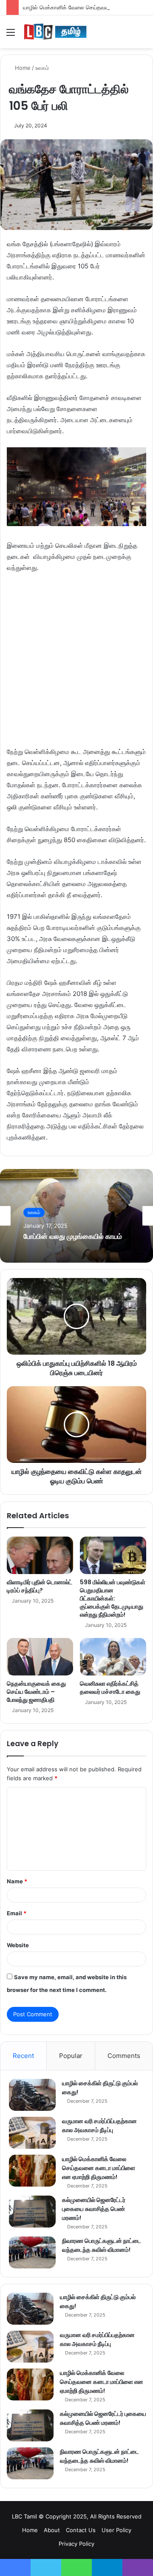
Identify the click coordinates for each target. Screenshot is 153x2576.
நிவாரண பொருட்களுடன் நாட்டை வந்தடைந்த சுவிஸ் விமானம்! (102, 2245)
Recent (23, 2056)
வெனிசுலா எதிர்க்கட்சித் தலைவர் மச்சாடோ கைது (110, 1688)
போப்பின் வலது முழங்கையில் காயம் (73, 1236)
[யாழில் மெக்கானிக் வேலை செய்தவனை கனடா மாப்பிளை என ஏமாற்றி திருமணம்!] (32, 2171)
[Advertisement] (76, 664)
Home (22, 68)
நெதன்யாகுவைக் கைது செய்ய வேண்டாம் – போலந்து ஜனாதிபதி (36, 1692)
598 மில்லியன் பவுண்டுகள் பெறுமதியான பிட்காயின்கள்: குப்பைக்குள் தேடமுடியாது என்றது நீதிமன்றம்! (113, 1598)
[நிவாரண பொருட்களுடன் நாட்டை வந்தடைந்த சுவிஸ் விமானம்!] (32, 2252)
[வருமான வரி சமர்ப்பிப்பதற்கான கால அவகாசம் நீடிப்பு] (32, 2133)
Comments (124, 2056)
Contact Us (81, 2530)
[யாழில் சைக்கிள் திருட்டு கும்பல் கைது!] (32, 2095)
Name (17, 1881)
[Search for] (142, 35)
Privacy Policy (76, 2544)
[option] (76, 1216)
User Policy (116, 2530)
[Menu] (11, 35)
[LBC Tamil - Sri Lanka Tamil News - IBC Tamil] (55, 32)
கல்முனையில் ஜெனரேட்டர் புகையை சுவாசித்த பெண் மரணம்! (94, 2209)
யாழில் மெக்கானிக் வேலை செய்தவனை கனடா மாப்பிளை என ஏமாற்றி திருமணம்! (99, 2168)
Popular (71, 2056)
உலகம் (42, 68)
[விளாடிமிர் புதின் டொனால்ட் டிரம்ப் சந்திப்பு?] (40, 1555)
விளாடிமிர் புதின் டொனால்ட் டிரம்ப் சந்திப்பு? (40, 1586)
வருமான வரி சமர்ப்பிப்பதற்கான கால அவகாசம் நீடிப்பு (99, 2126)
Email (17, 1913)
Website (18, 1945)
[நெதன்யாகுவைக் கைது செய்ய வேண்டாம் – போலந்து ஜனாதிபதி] (40, 1657)
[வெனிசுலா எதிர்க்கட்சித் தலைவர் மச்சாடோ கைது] (113, 1657)
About (52, 2530)
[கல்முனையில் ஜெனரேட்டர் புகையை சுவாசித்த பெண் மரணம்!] (32, 2212)
